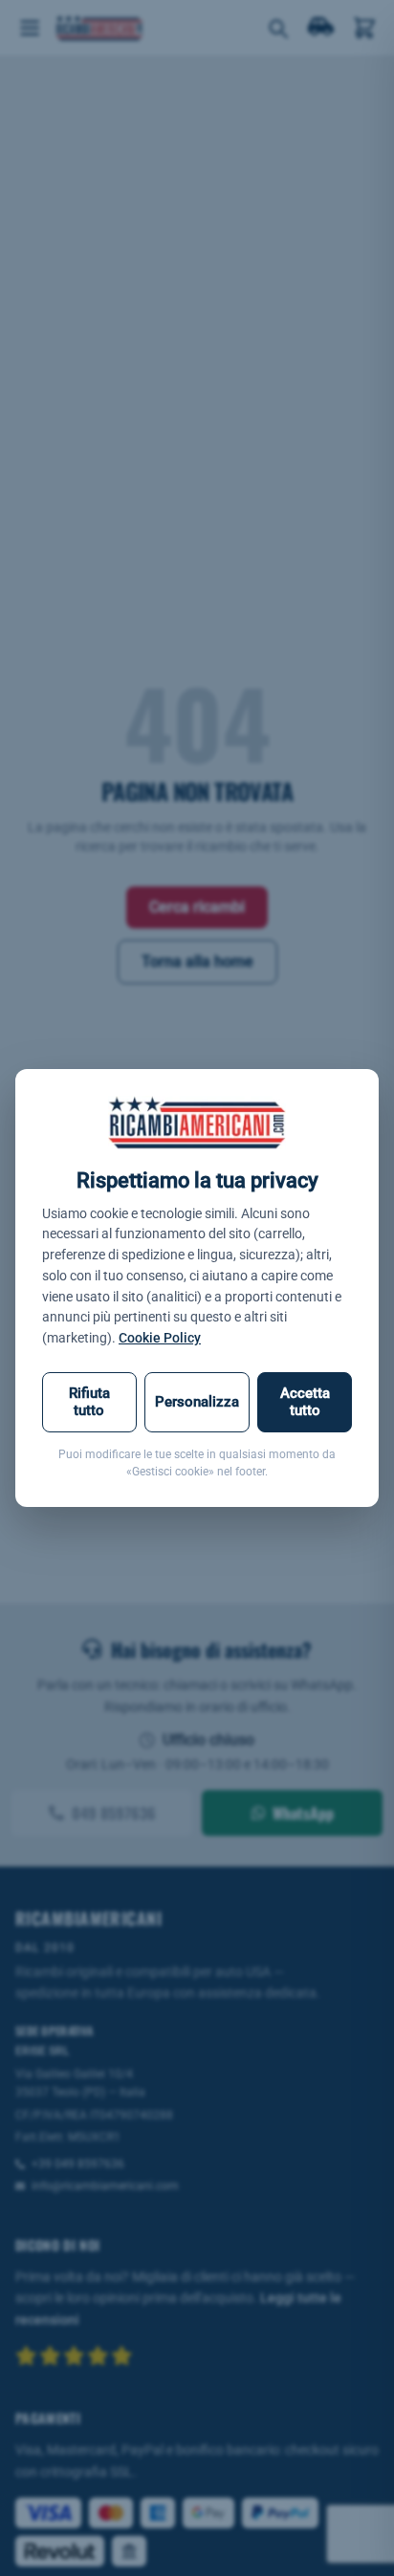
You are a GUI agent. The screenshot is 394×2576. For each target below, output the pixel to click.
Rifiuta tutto (89, 1402)
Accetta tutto (305, 1402)
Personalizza (197, 1402)
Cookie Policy (160, 1338)
